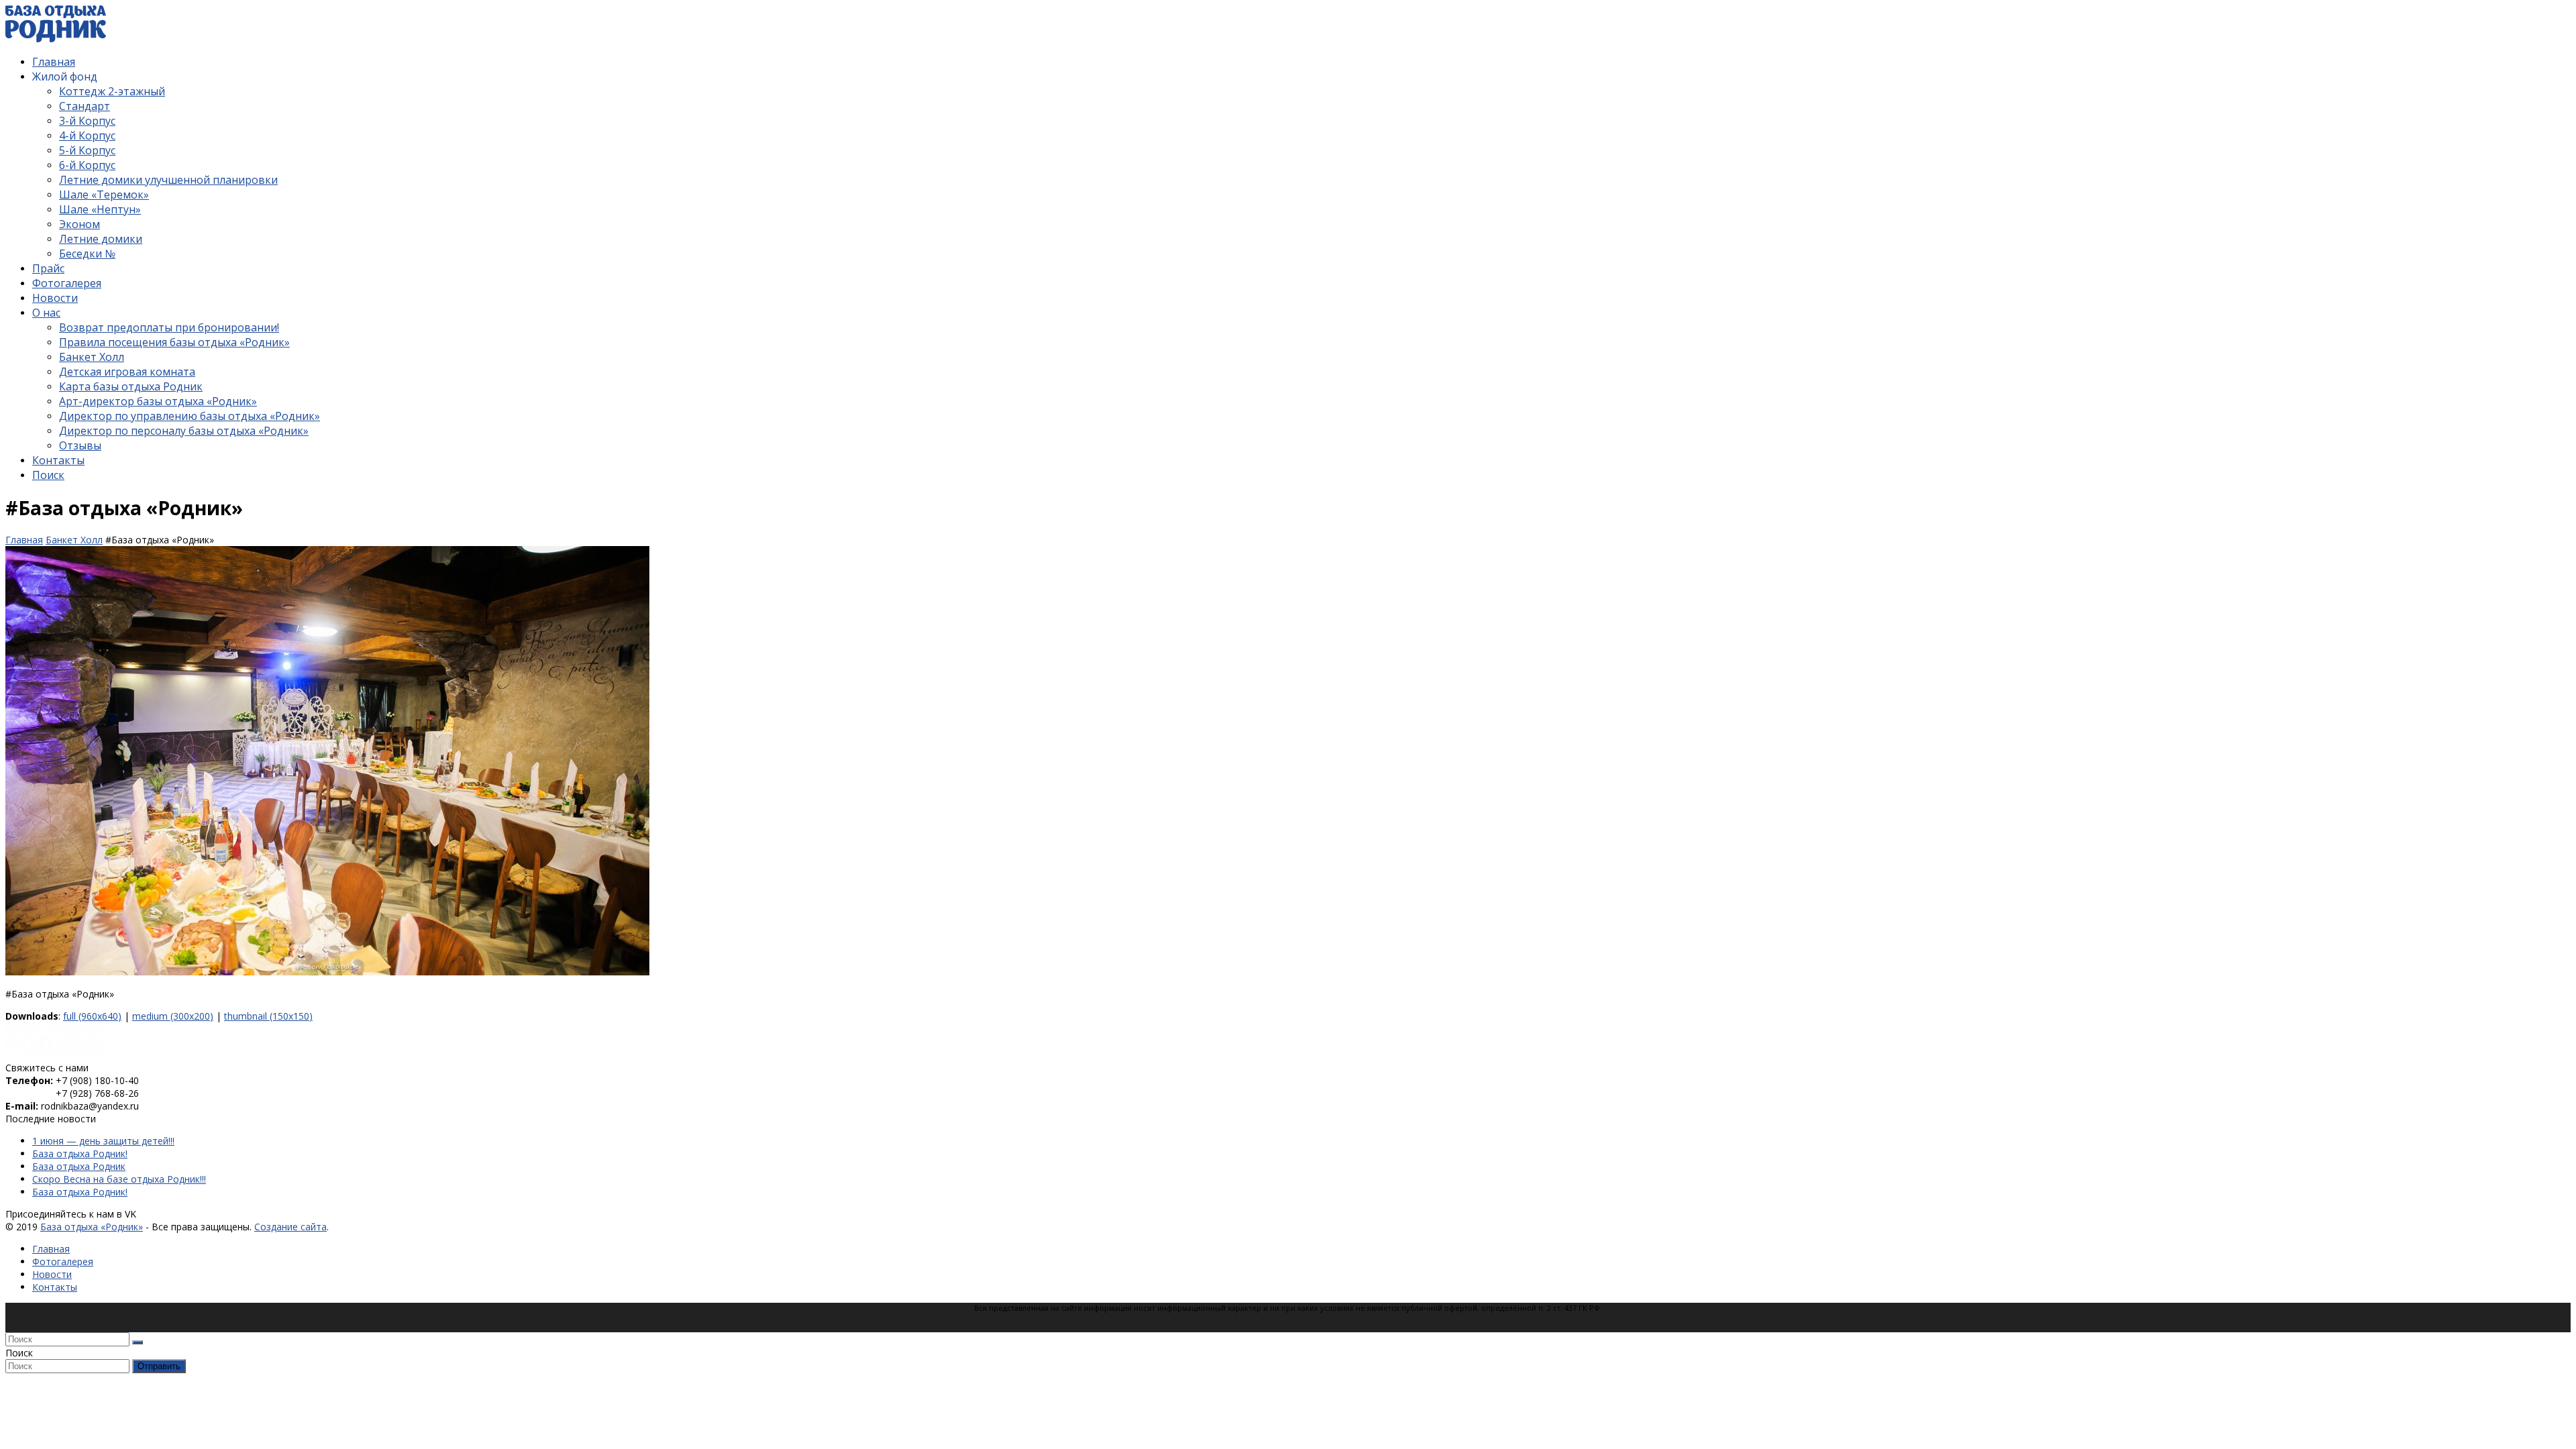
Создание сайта (290, 1227)
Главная (51, 1249)
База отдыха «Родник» (92, 1227)
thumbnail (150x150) (268, 1016)
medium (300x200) (173, 1016)
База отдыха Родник (79, 1166)
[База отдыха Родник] (56, 1055)
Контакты (55, 1287)
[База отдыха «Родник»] (56, 39)
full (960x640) (92, 1016)
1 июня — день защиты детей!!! (103, 1141)
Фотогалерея (63, 1262)
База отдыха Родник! (80, 1153)
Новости (52, 1274)
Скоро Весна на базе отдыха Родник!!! (119, 1179)
